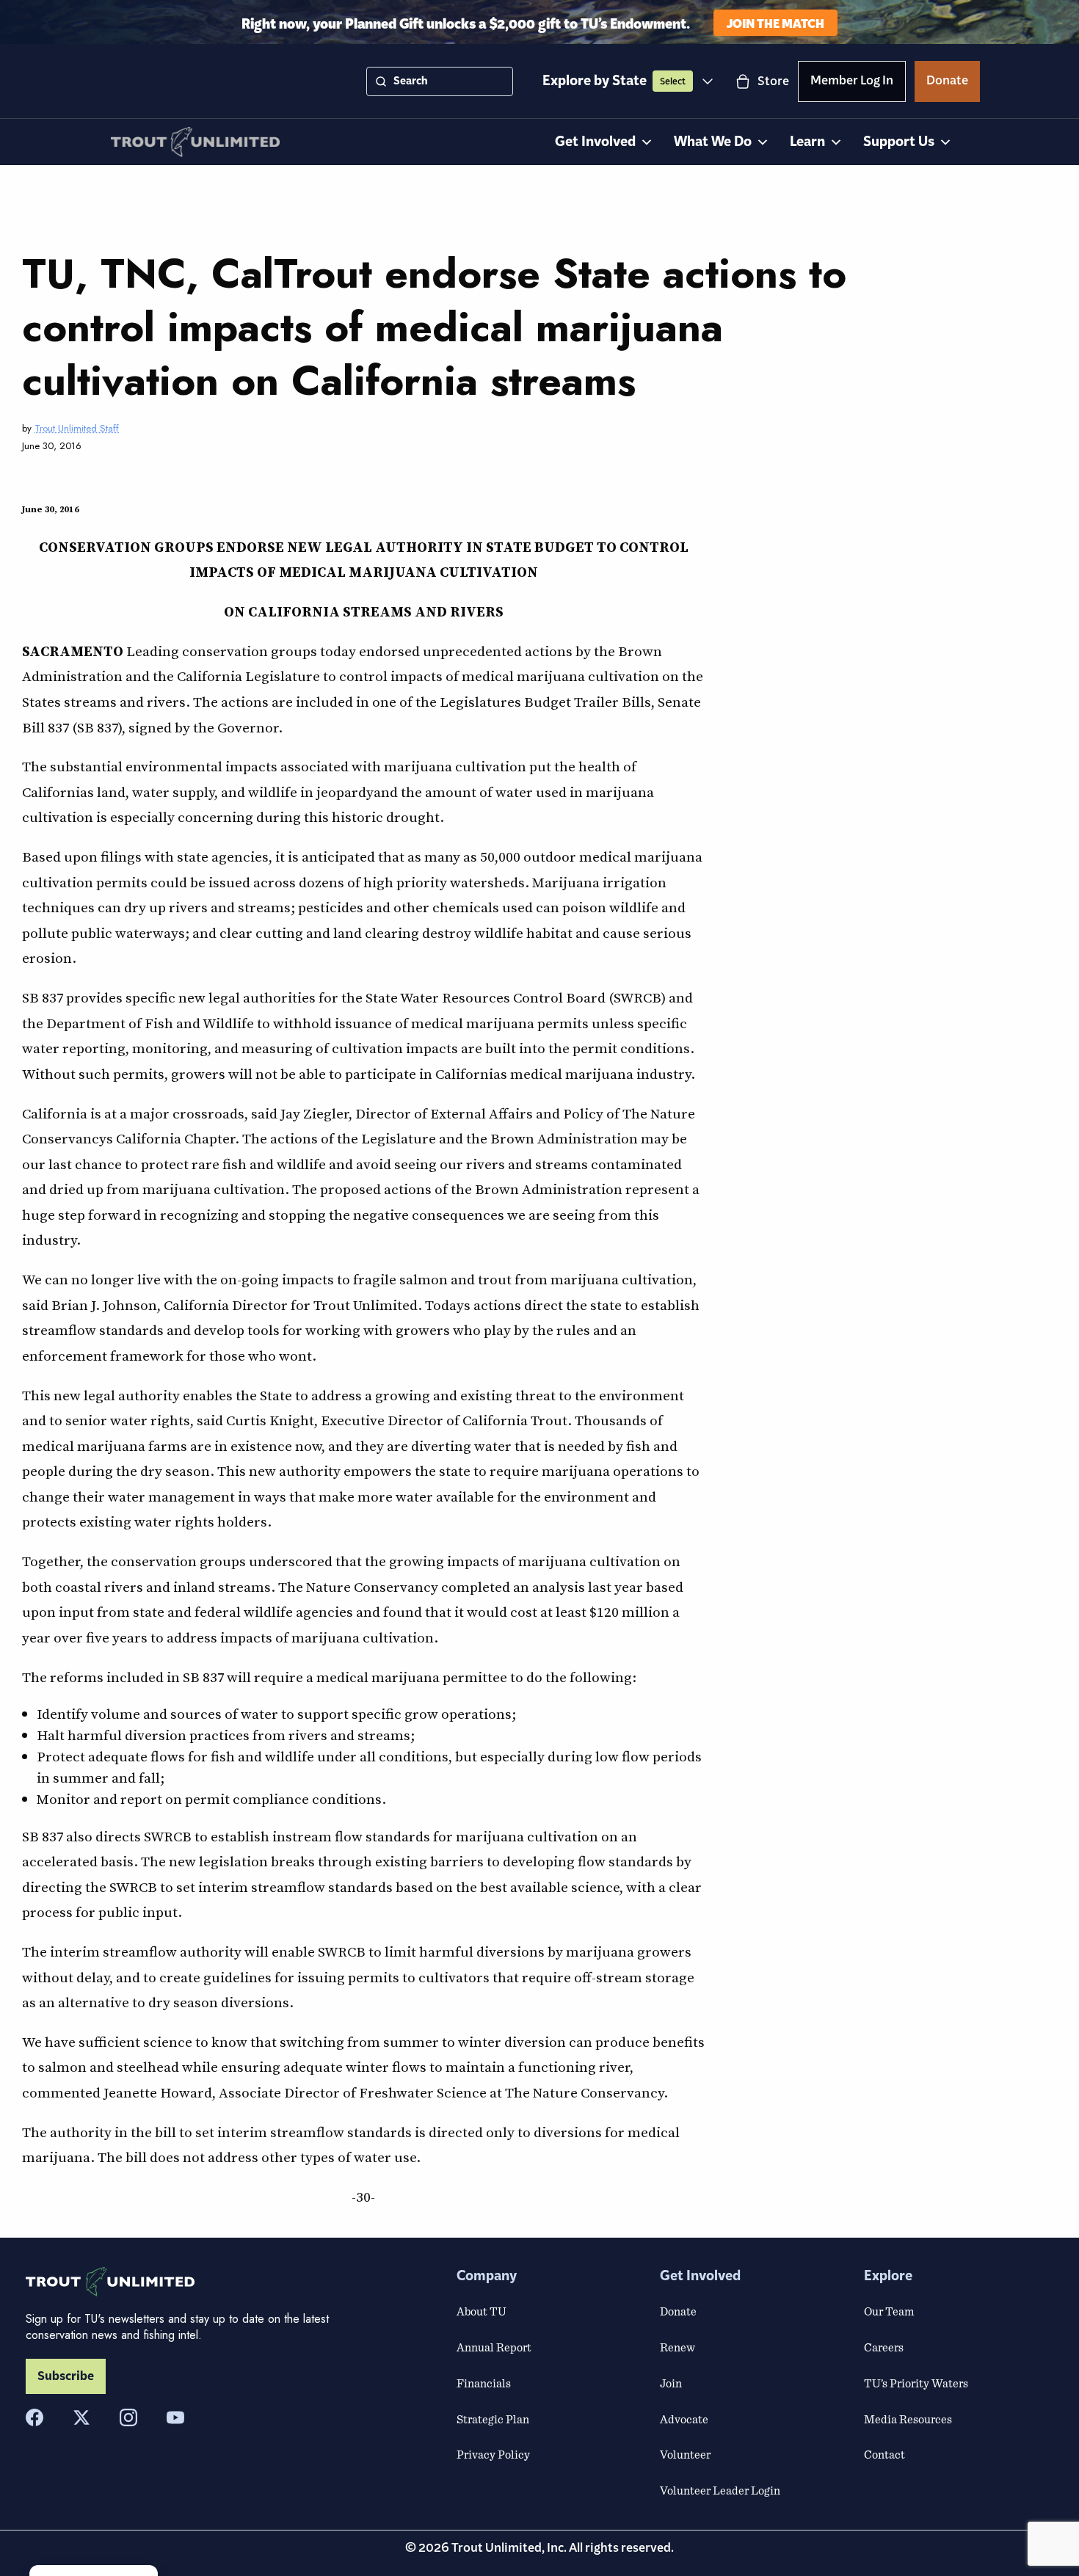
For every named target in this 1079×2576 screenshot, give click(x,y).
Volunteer (685, 2454)
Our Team (889, 2311)
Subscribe (66, 2376)
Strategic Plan (493, 2419)
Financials (484, 2383)
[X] (81, 2417)
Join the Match (775, 22)
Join (671, 2383)
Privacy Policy (493, 2454)
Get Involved (595, 142)
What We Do (713, 142)
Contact (884, 2454)
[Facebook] (34, 2417)
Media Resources (908, 2419)
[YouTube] (175, 2417)
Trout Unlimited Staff (77, 428)
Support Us (899, 142)
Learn (807, 142)
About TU (482, 2311)
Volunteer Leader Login (720, 2490)
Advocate (684, 2419)
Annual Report (494, 2347)
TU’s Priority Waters (916, 2383)
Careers (884, 2347)
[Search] (381, 81)
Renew (677, 2347)
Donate (947, 83)
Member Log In (852, 83)
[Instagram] (128, 2417)
